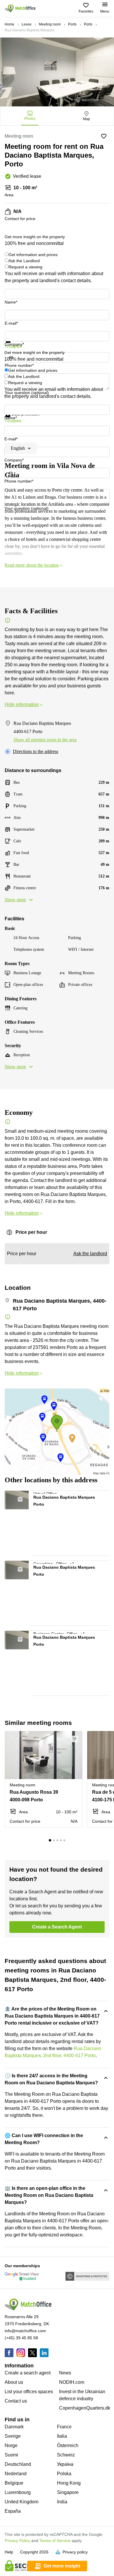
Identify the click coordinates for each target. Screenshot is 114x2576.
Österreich (68, 2445)
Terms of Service (55, 2541)
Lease (27, 24)
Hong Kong (69, 2483)
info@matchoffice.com (25, 2331)
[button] (23, 1498)
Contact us (16, 2401)
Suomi (11, 2455)
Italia (62, 2436)
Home (9, 24)
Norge (11, 2445)
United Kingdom (21, 2502)
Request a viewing (25, 267)
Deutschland (18, 2464)
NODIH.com (72, 2382)
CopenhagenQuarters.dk (85, 2408)
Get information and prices (33, 255)
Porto (72, 24)
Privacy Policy (17, 2541)
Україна (65, 2464)
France (64, 2427)
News (65, 2373)
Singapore (68, 2492)
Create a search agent (28, 2373)
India (62, 2502)
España (13, 2511)
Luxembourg (18, 2492)
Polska (64, 2474)
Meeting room (50, 24)
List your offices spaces (29, 2392)
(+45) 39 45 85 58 (21, 2338)
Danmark (14, 2427)
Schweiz (66, 2455)
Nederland (16, 2474)
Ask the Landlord (24, 261)
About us (14, 2382)
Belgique (14, 2483)
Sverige (13, 2436)
